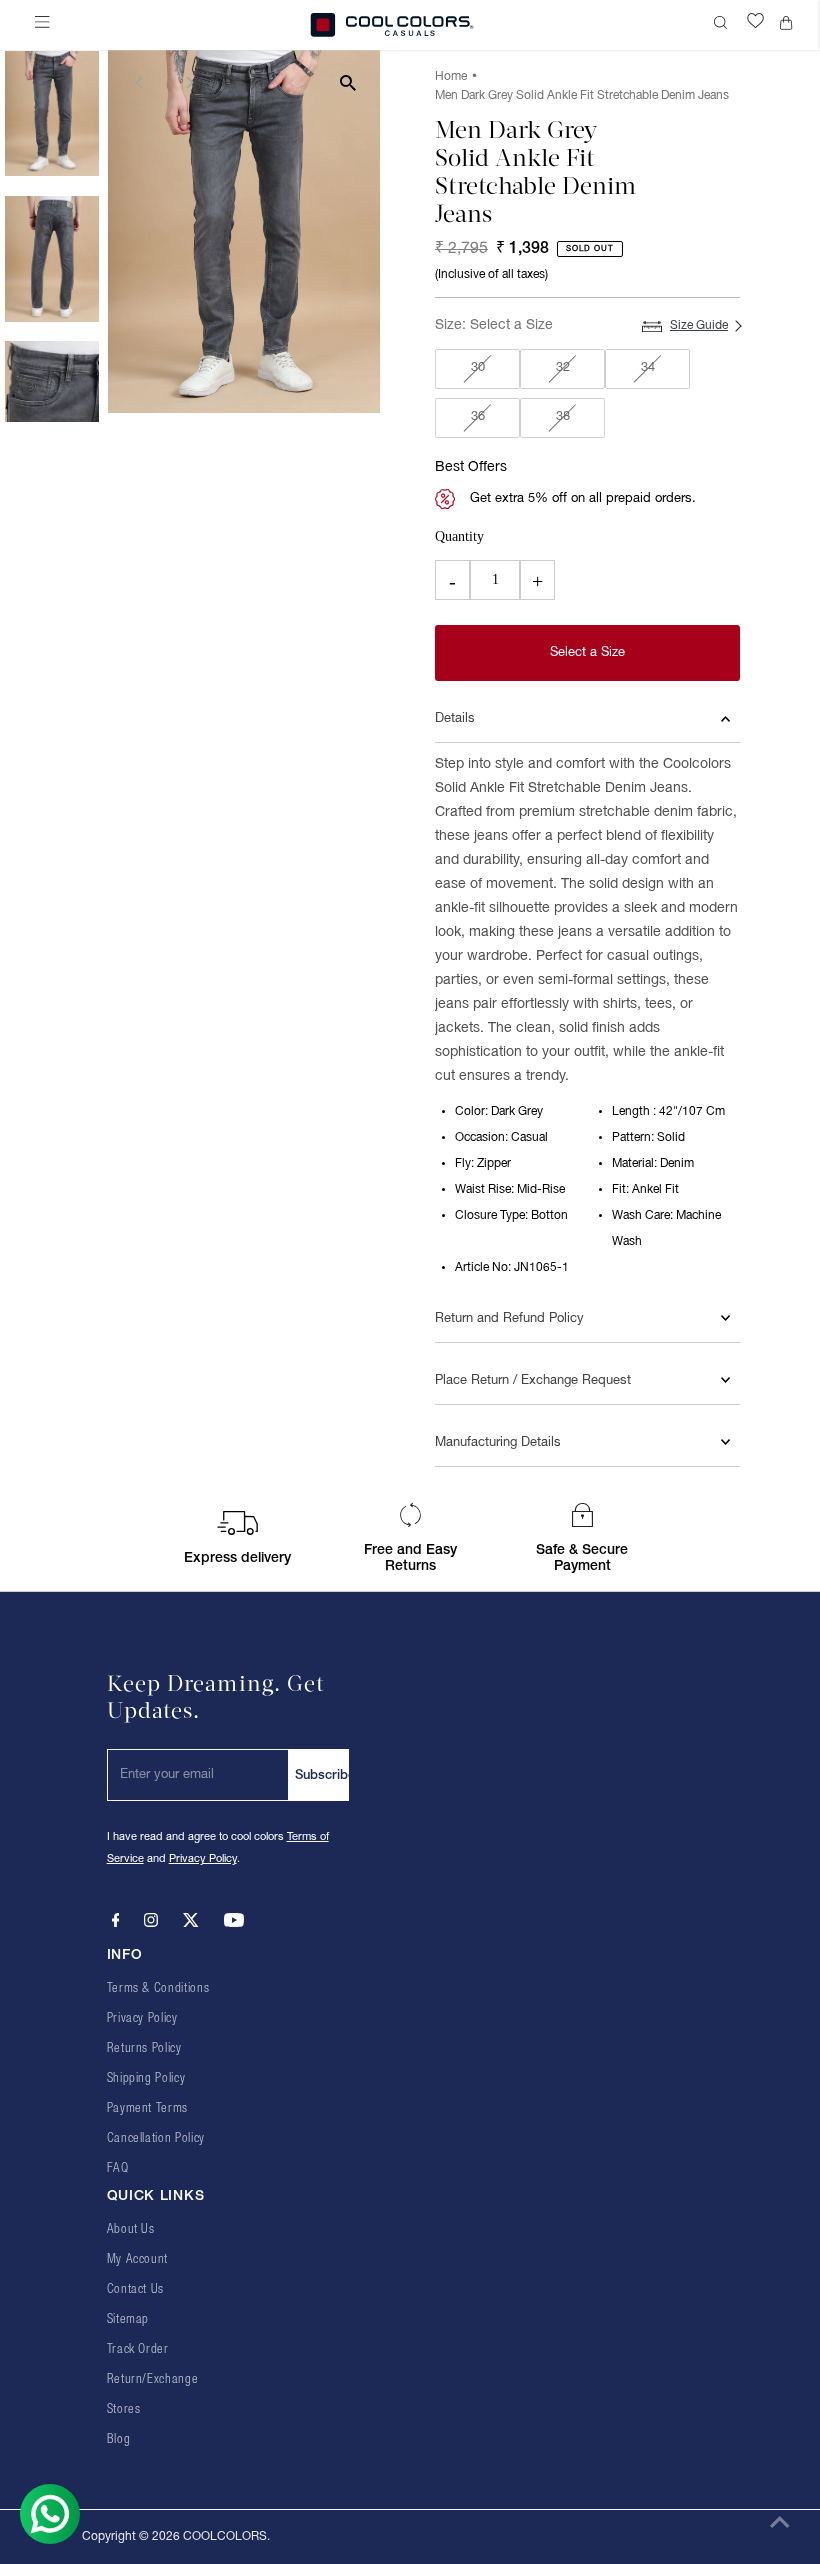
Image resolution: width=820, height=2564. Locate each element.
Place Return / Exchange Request (533, 1381)
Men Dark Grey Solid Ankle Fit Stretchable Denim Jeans (582, 95)
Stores (124, 2409)
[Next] (189, 82)
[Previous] (140, 82)
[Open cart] (790, 25)
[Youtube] (234, 1924)
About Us (131, 2229)
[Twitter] (191, 1924)
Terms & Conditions (158, 1988)
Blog (119, 2439)
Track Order (138, 2349)
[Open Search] (723, 25)
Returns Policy (144, 2048)
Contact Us (136, 2289)
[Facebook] (116, 1924)
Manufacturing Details (498, 1443)
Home (451, 76)
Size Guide (699, 325)
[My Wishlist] (755, 25)
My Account (138, 2259)
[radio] (477, 369)
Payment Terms (147, 2108)
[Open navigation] (46, 25)
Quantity (459, 536)
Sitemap (128, 2319)
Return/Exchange (153, 2379)
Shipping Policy (146, 2078)
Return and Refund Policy (509, 1319)
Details (455, 719)
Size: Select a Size (494, 325)
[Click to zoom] (347, 82)
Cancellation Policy (156, 2138)
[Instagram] (151, 1924)
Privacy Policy (203, 1859)
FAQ (118, 2168)
